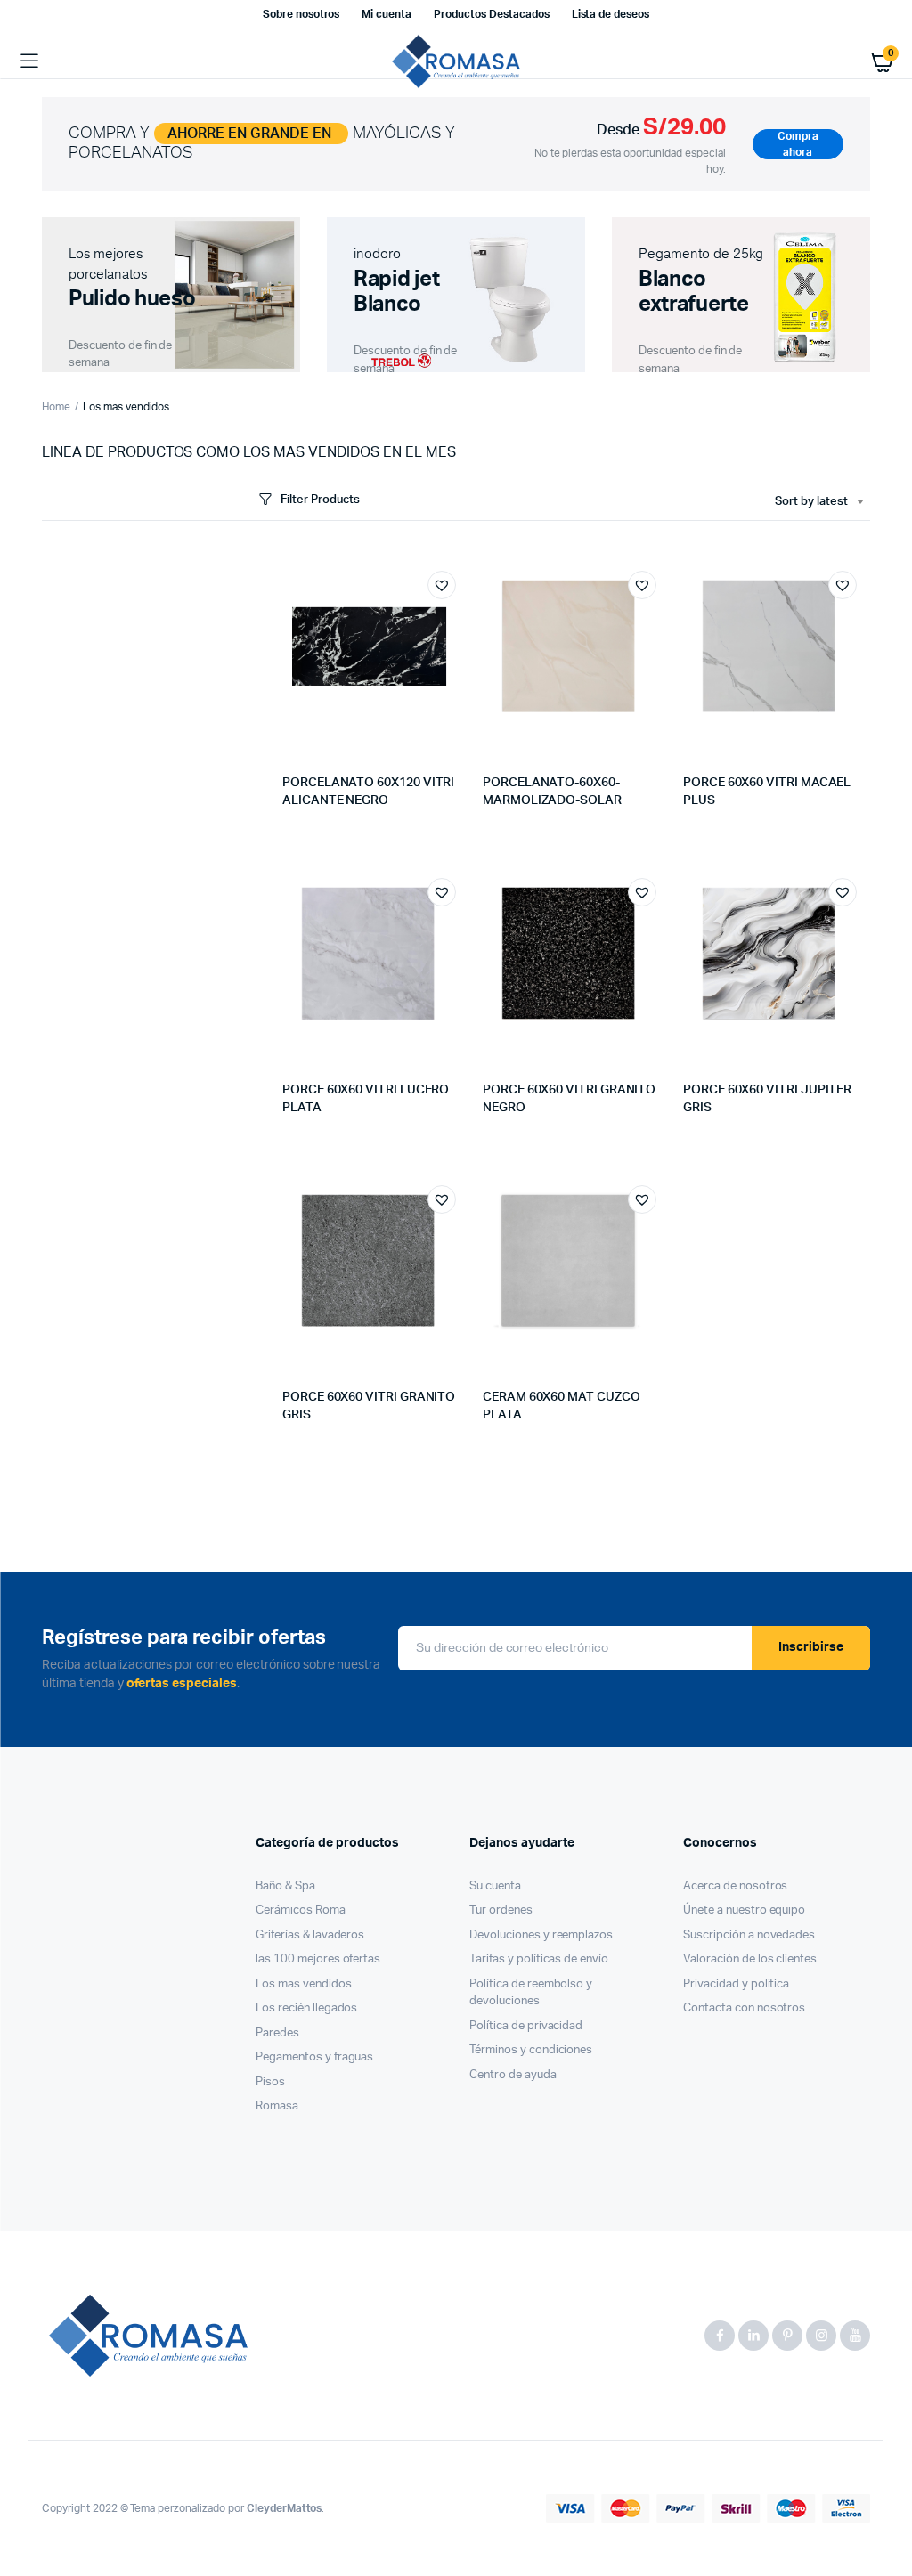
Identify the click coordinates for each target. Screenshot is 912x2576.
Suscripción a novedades (749, 1935)
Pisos (270, 2082)
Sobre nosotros (301, 14)
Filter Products (320, 500)
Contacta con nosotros (744, 2008)
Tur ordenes (501, 1910)
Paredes (277, 2033)
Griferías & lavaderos (310, 1935)
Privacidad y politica (736, 1984)
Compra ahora (798, 144)
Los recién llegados (306, 2008)
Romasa (277, 2106)
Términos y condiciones (531, 2050)
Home (56, 407)
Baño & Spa (285, 1886)
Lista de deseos (611, 14)
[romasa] (456, 61)
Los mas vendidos (304, 1984)
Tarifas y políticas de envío (539, 1959)
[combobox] (819, 502)
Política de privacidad (526, 2026)
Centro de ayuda (513, 2075)
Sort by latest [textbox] (811, 502)
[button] (442, 585)
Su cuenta (495, 1886)
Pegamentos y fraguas (314, 2057)
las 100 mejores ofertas (318, 1959)
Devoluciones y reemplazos (541, 1935)
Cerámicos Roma (301, 1910)
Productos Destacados (491, 14)
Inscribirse (811, 1647)
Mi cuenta (387, 14)
